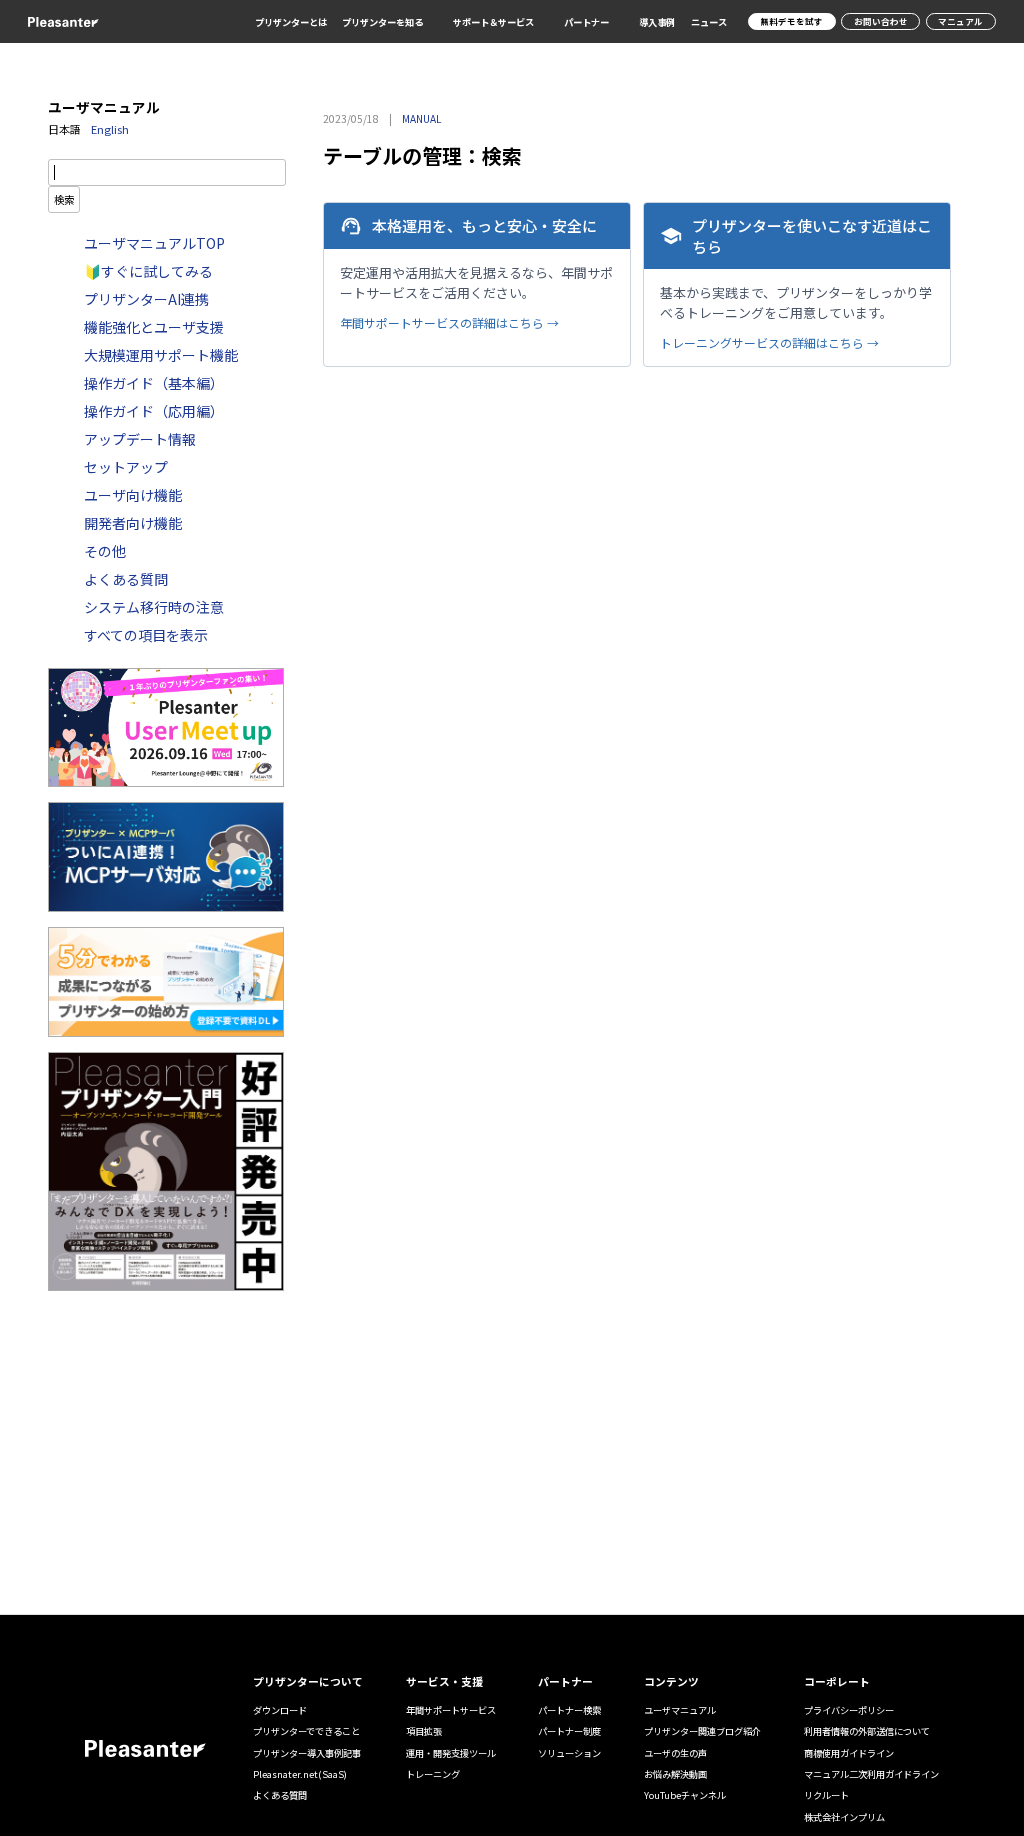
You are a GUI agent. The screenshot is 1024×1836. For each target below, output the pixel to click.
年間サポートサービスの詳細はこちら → (449, 322)
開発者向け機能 (133, 523)
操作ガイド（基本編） (154, 383)
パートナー (586, 22)
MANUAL (421, 118)
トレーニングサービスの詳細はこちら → (769, 342)
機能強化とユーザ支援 (154, 327)
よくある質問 (126, 579)
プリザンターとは (291, 22)
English (110, 129)
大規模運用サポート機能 (161, 355)
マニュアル (960, 21)
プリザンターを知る (382, 22)
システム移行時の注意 (154, 607)
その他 (105, 551)
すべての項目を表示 (146, 635)
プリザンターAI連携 (146, 299)
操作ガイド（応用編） (154, 411)
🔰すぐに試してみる (148, 271)
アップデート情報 (140, 439)
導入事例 (657, 22)
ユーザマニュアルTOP (154, 243)
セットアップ (126, 467)
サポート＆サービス (493, 22)
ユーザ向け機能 (133, 495)
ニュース (709, 22)
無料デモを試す (791, 21)
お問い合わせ (881, 21)
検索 (64, 199)
